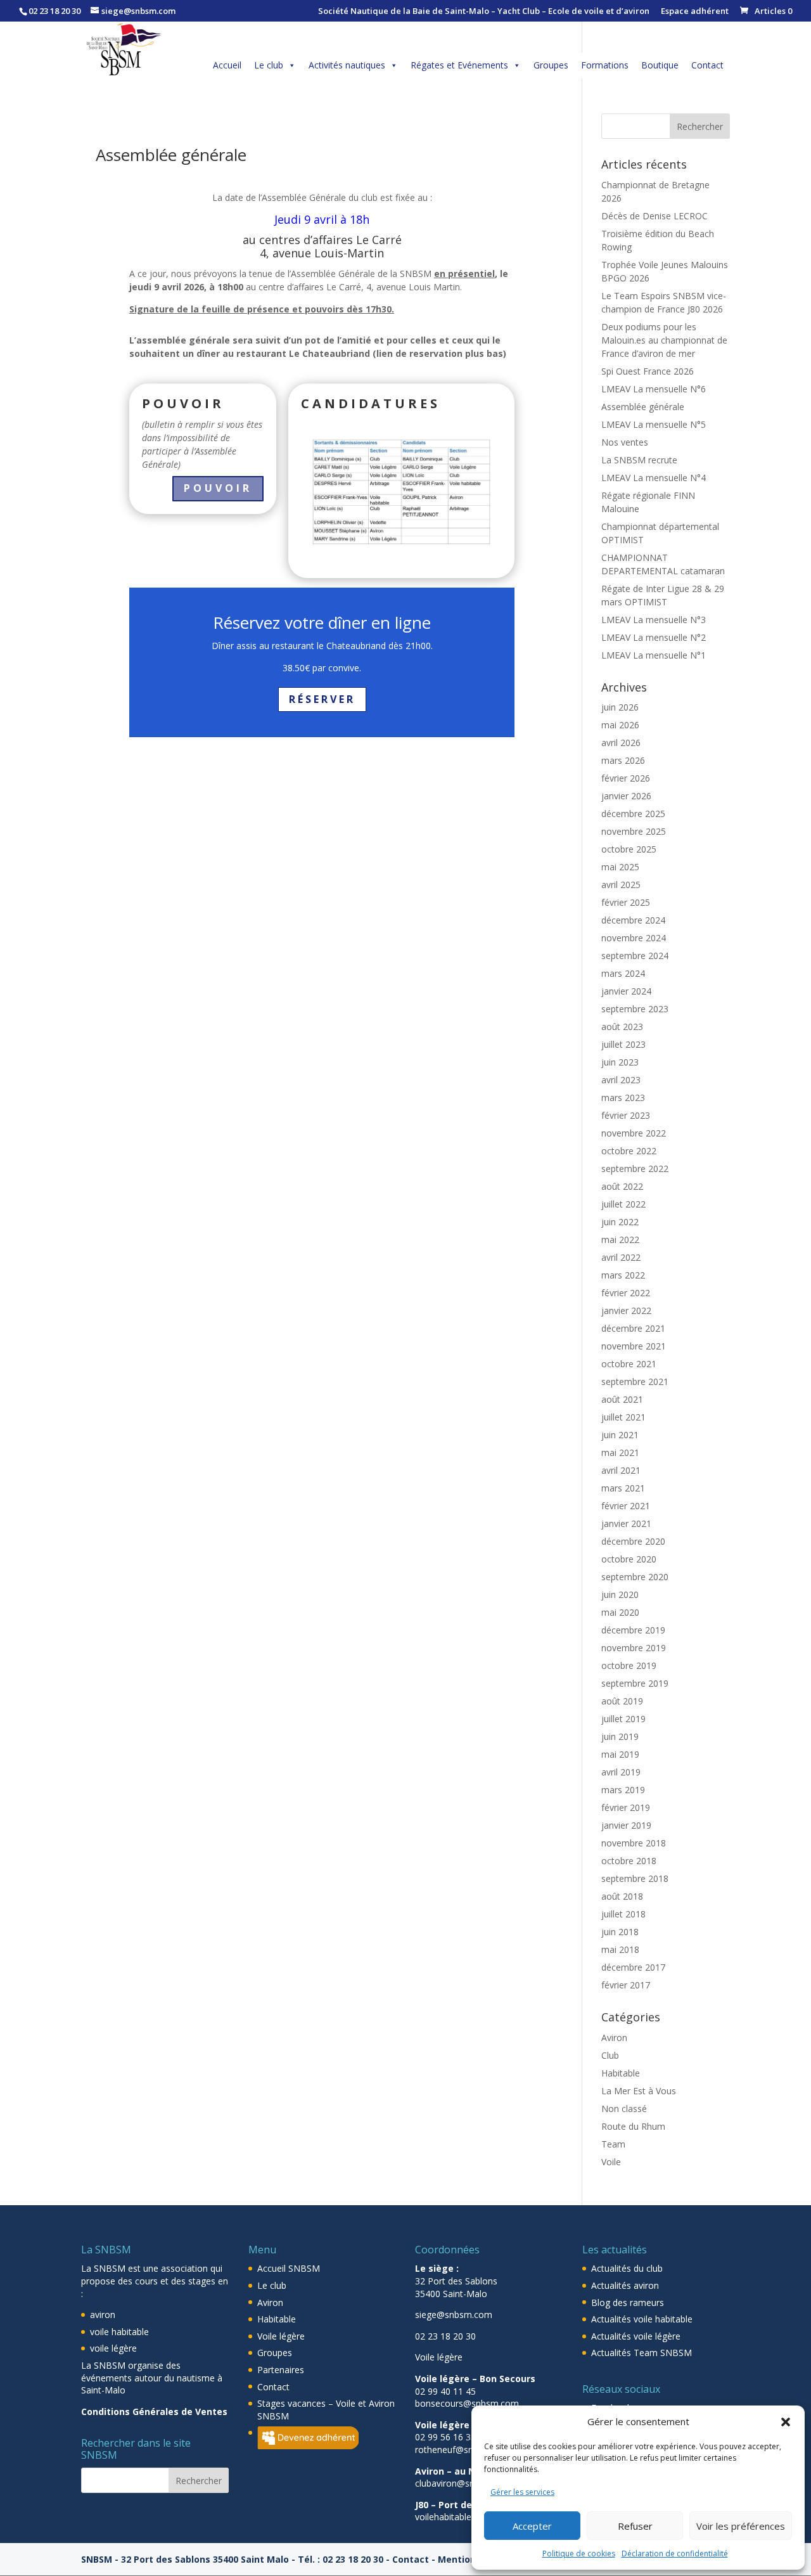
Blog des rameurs (628, 2302)
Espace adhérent (695, 12)
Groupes (551, 65)
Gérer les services (522, 2492)
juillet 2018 (623, 1914)
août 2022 (622, 1186)
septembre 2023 (635, 1009)
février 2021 (626, 1506)
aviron (103, 2315)
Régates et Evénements (459, 65)
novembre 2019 (634, 1648)
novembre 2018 (634, 1843)
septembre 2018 (635, 1878)
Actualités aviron (625, 2285)
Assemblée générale (643, 407)
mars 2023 (623, 1098)
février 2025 (626, 902)
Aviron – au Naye (453, 2471)
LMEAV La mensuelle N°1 (654, 655)
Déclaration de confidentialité (675, 2553)
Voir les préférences (741, 2526)
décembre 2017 (633, 1967)
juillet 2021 (623, 1417)
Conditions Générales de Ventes (154, 2412)
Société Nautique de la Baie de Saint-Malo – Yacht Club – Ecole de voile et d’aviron (484, 12)
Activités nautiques (347, 65)
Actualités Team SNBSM (642, 2353)
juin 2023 (620, 1062)
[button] (786, 2422)
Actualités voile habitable (642, 2319)
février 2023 (626, 1115)
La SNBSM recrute (639, 460)
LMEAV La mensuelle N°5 (654, 424)
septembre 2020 (635, 1577)
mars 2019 (623, 1790)
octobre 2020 (629, 1559)
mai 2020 (620, 1612)
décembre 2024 (633, 920)
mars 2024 (623, 973)
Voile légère (281, 2336)
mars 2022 (623, 1275)
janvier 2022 (626, 1311)
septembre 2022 (635, 1169)
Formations (605, 65)
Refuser (635, 2526)
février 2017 (626, 1985)
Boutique (660, 65)
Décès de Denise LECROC (655, 216)
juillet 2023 (623, 1044)
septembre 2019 (635, 1683)
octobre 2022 (629, 1151)
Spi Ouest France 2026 (648, 371)
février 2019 (626, 1807)
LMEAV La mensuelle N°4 (654, 478)
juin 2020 (620, 1594)
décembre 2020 (633, 1541)
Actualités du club (627, 2268)
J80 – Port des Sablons (465, 2505)
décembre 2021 (633, 1328)
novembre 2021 (634, 1346)
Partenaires (281, 2370)
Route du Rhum (633, 2126)
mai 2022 (620, 1240)
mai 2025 (620, 867)
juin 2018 (620, 1932)
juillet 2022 (623, 1204)
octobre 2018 (629, 1861)
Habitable (621, 2073)
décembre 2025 (633, 814)
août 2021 (622, 1399)
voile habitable (119, 2332)
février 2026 (626, 778)
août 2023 (622, 1027)
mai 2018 (620, 1949)
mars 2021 (623, 1488)
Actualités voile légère (636, 2336)
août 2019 (622, 1701)
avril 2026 (621, 743)
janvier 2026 (626, 796)
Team (613, 2144)
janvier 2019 (626, 1825)
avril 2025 (621, 885)
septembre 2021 (635, 1381)
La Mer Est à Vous (639, 2091)
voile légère (113, 2348)
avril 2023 (621, 1080)
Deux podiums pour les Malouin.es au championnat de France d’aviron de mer (664, 340)
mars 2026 (623, 760)
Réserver (322, 699)
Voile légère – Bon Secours (475, 2379)
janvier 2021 (626, 1523)
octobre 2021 (629, 1364)
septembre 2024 (635, 956)
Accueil (227, 65)
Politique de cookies (579, 2553)
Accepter (532, 2526)
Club (610, 2055)
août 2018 (622, 1896)
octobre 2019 (629, 1665)
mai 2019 (620, 1754)
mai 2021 (620, 1452)
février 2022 (626, 1293)
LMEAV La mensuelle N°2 (654, 637)
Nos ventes (625, 442)
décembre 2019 (633, 1630)
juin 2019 (620, 1736)
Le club (269, 65)
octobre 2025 (629, 849)
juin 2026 (620, 707)
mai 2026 (620, 725)
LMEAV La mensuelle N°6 (654, 389)
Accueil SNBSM (289, 2268)
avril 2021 (621, 1470)
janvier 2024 (626, 991)
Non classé (624, 2109)
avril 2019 (621, 1772)
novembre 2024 (634, 938)
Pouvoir (218, 488)
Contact (707, 65)
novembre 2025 (634, 831)
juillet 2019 (623, 1719)
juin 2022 (620, 1222)
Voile (611, 2162)
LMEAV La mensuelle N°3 (654, 620)
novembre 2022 (634, 1133)
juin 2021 (620, 1435)
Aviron (614, 2038)
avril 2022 (621, 1257)
